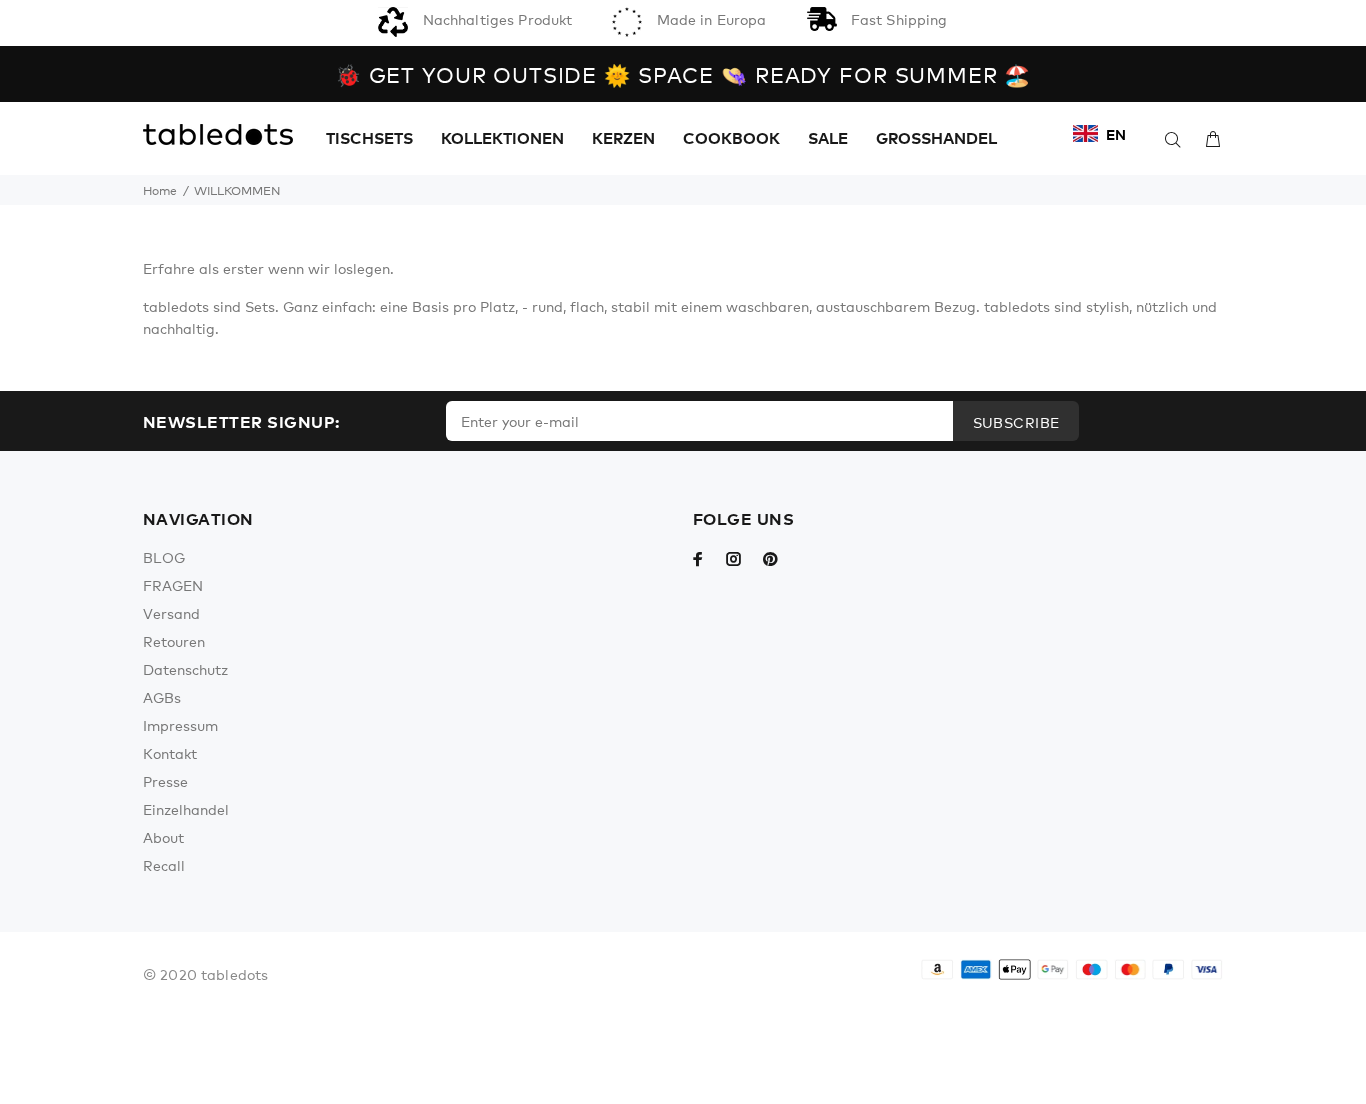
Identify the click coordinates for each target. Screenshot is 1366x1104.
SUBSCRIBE (1016, 422)
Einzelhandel (186, 809)
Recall (164, 865)
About (163, 837)
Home (160, 190)
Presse (165, 781)
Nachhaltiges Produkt (495, 19)
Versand (171, 613)
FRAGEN (173, 585)
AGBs (162, 697)
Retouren (174, 641)
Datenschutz (185, 669)
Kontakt (170, 753)
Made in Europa (709, 19)
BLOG (164, 557)
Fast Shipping (897, 19)
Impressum (180, 725)
